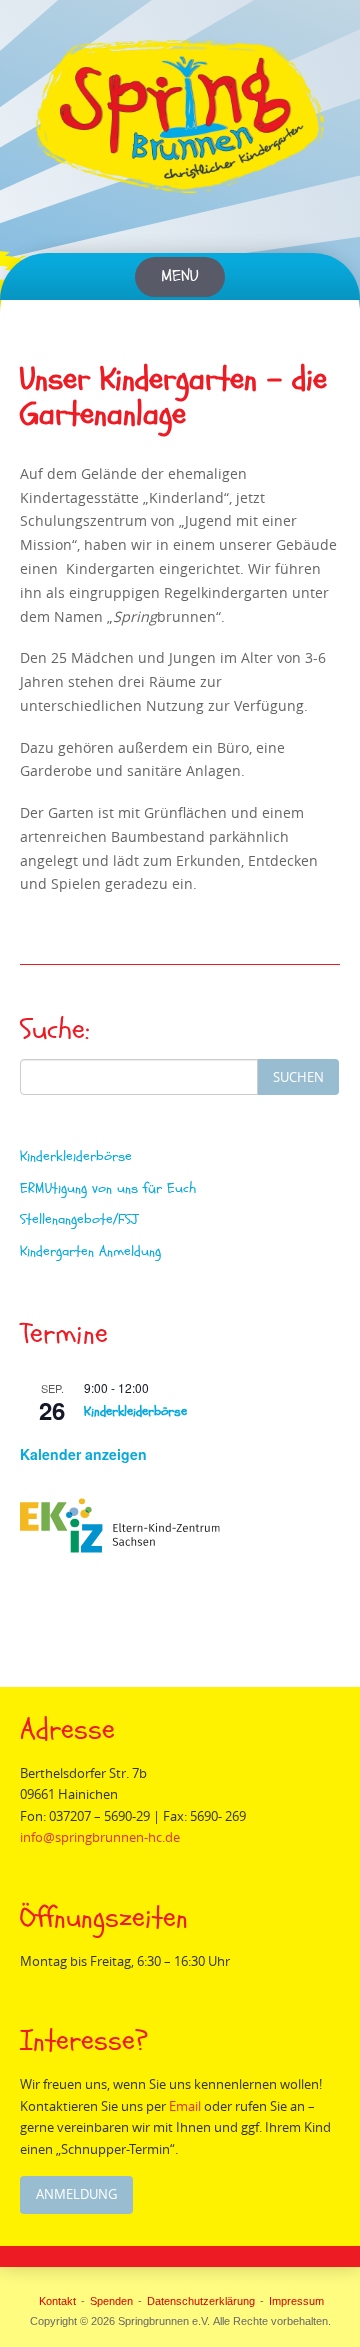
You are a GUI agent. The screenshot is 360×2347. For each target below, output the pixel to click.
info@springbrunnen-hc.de (100, 1837)
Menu (180, 276)
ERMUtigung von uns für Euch (108, 1188)
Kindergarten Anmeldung (90, 1251)
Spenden (111, 2301)
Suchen (298, 1077)
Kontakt (57, 2301)
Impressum (296, 2301)
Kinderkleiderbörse (76, 1156)
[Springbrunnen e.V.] (180, 116)
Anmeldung (76, 2194)
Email (185, 2106)
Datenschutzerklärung (201, 2301)
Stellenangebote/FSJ (79, 1219)
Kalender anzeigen (83, 1454)
